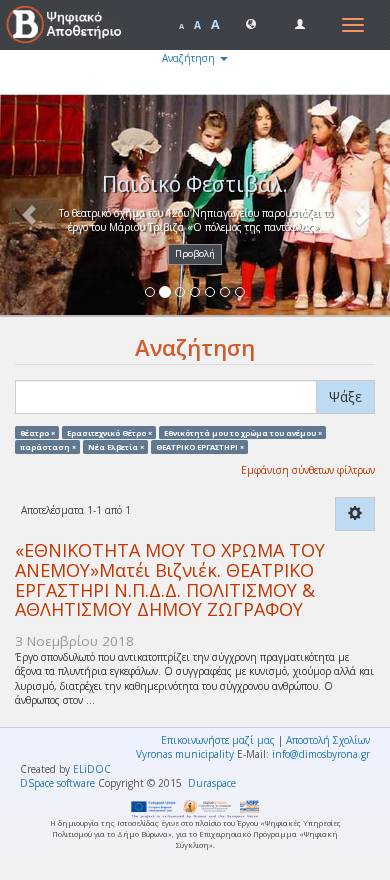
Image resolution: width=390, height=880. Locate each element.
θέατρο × (37, 432)
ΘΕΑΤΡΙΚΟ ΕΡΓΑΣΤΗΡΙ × (200, 446)
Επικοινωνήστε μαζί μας (218, 740)
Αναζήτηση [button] (190, 58)
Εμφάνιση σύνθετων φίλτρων (308, 470)
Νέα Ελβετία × (116, 446)
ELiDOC (92, 769)
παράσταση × (48, 446)
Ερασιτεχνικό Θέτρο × (109, 432)
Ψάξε (345, 396)
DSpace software (57, 783)
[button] (251, 23)
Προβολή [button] (195, 253)
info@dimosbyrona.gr (321, 754)
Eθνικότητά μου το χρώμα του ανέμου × (243, 432)
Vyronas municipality (185, 754)
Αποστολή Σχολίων (328, 740)
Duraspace (212, 783)
